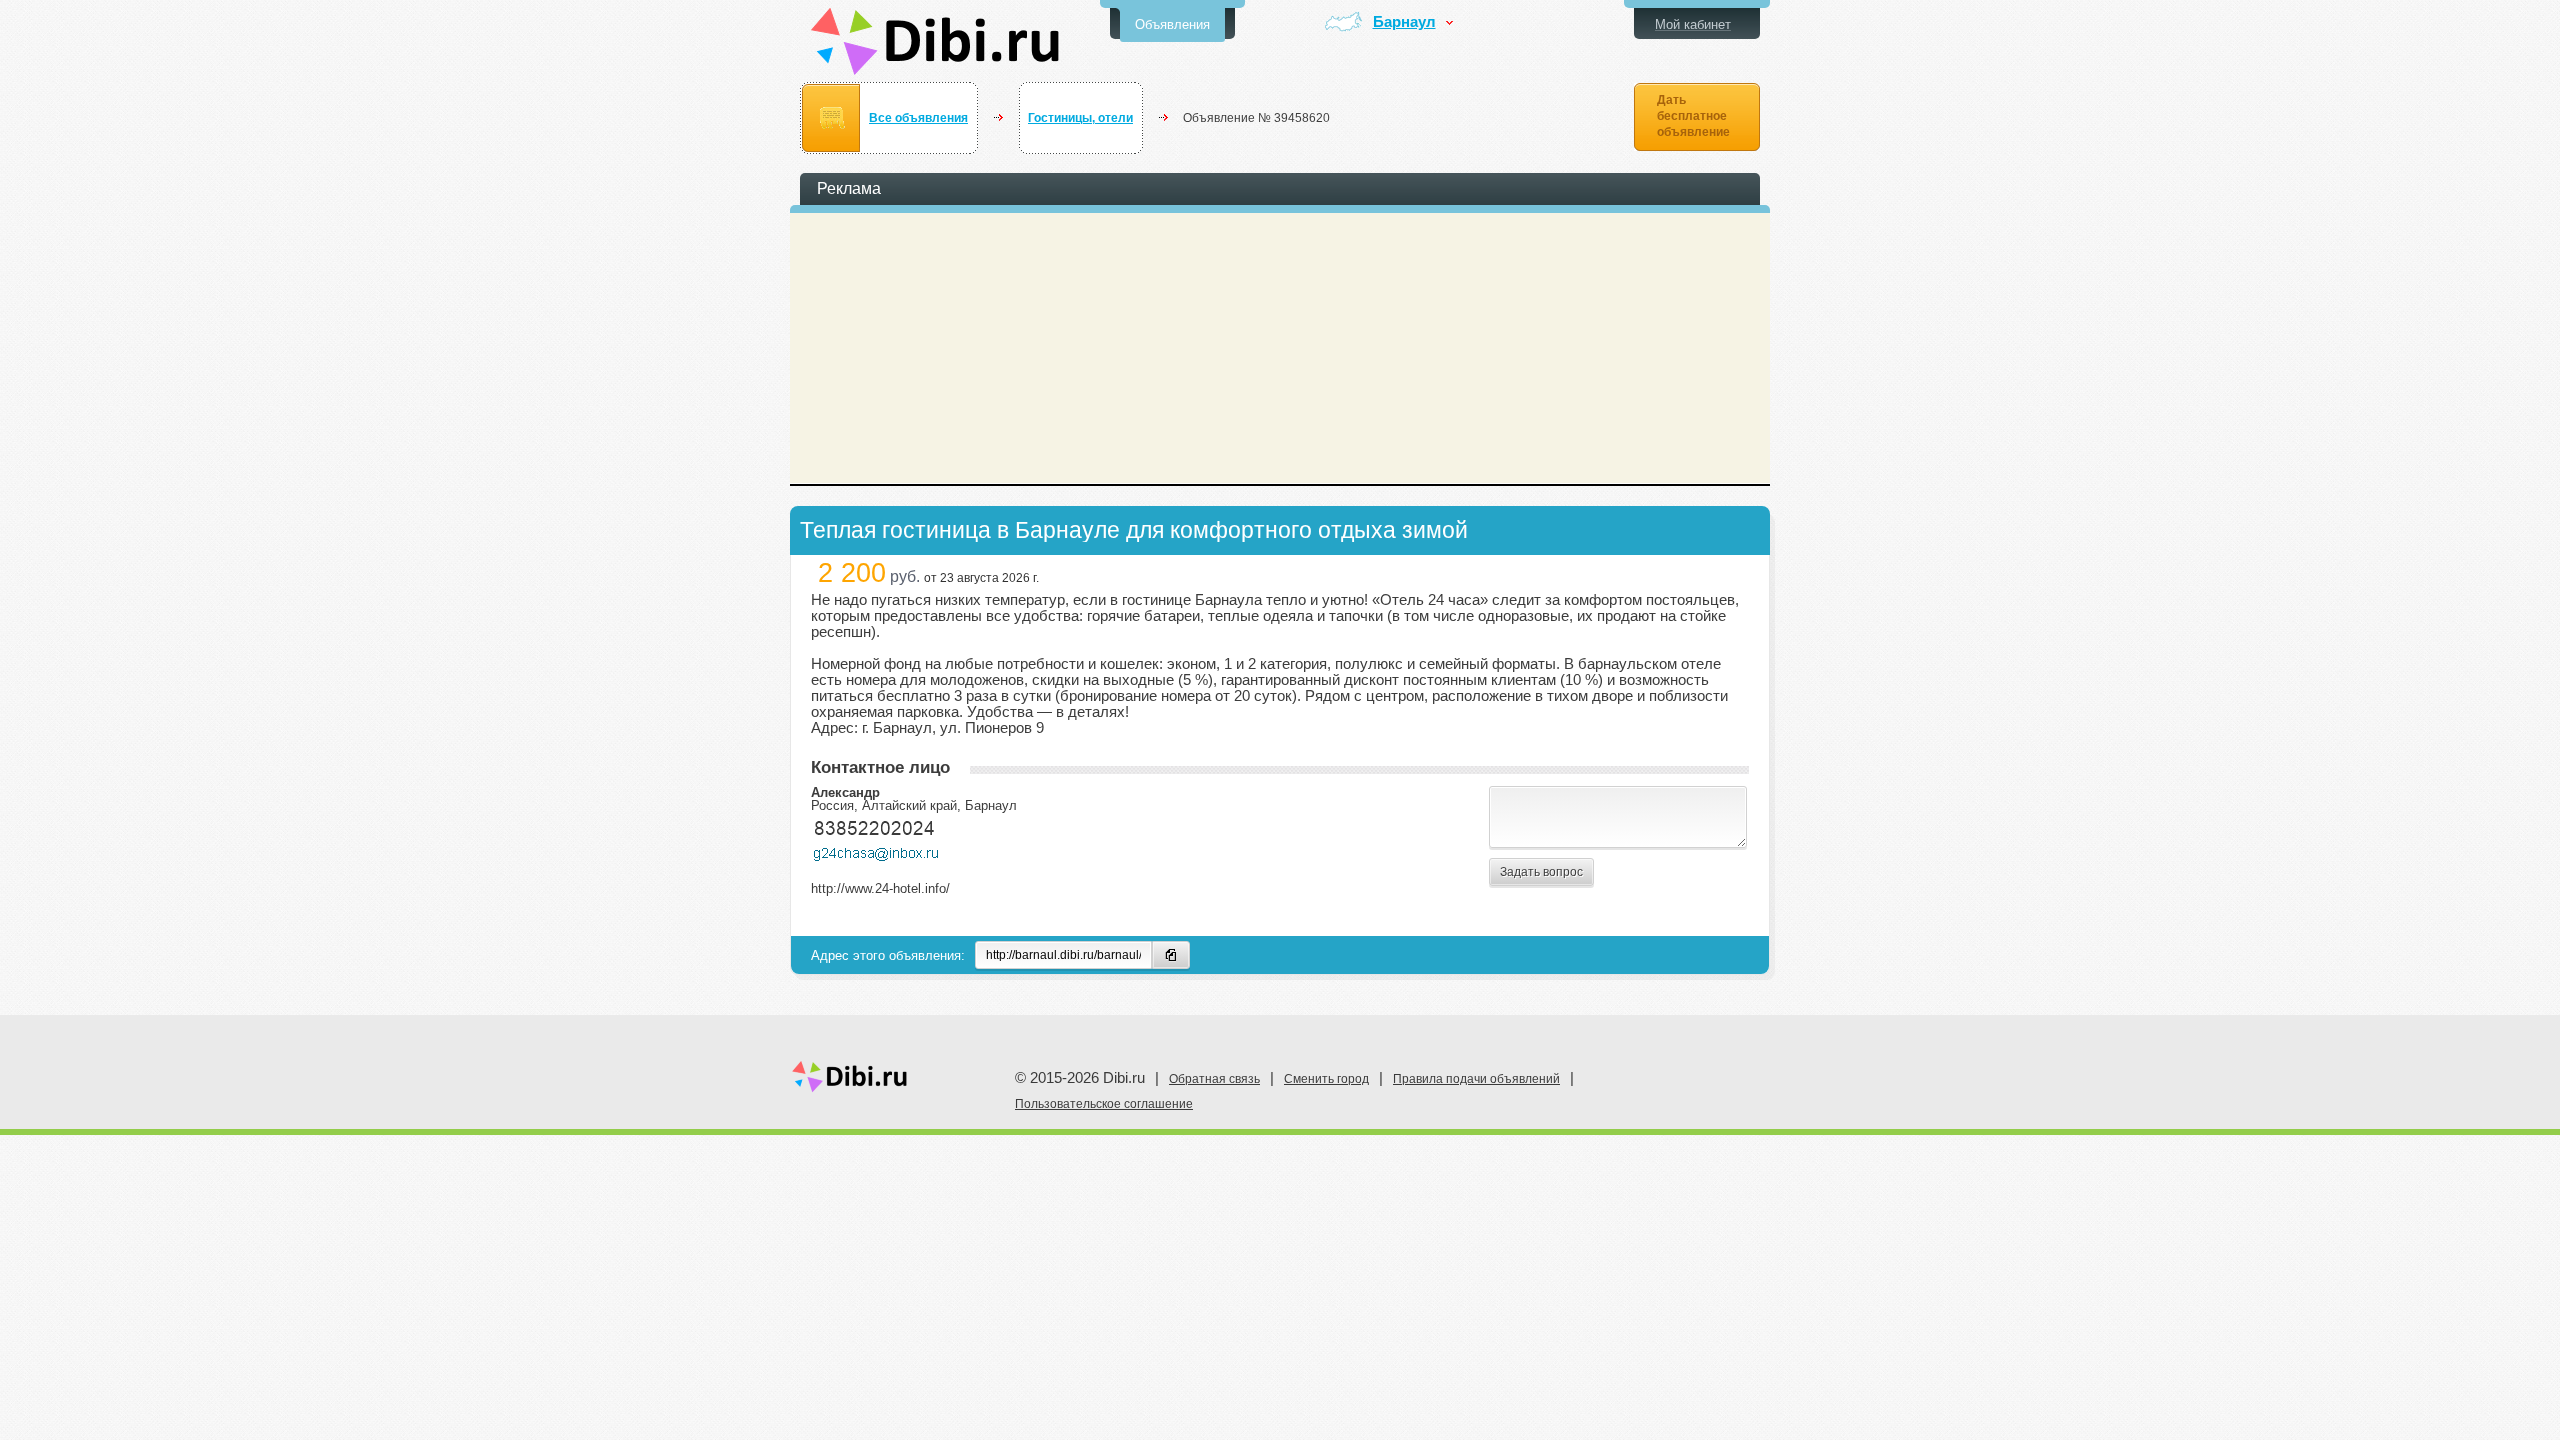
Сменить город (1326, 1079)
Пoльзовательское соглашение (1104, 1104)
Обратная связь (1214, 1079)
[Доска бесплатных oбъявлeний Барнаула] (935, 41)
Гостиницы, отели (1080, 118)
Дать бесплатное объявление (1693, 116)
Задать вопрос (1541, 872)
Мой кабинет (1693, 24)
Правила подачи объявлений (1476, 1079)
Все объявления (918, 118)
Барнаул (1404, 22)
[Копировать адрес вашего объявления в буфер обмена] (1171, 955)
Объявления (1172, 24)
